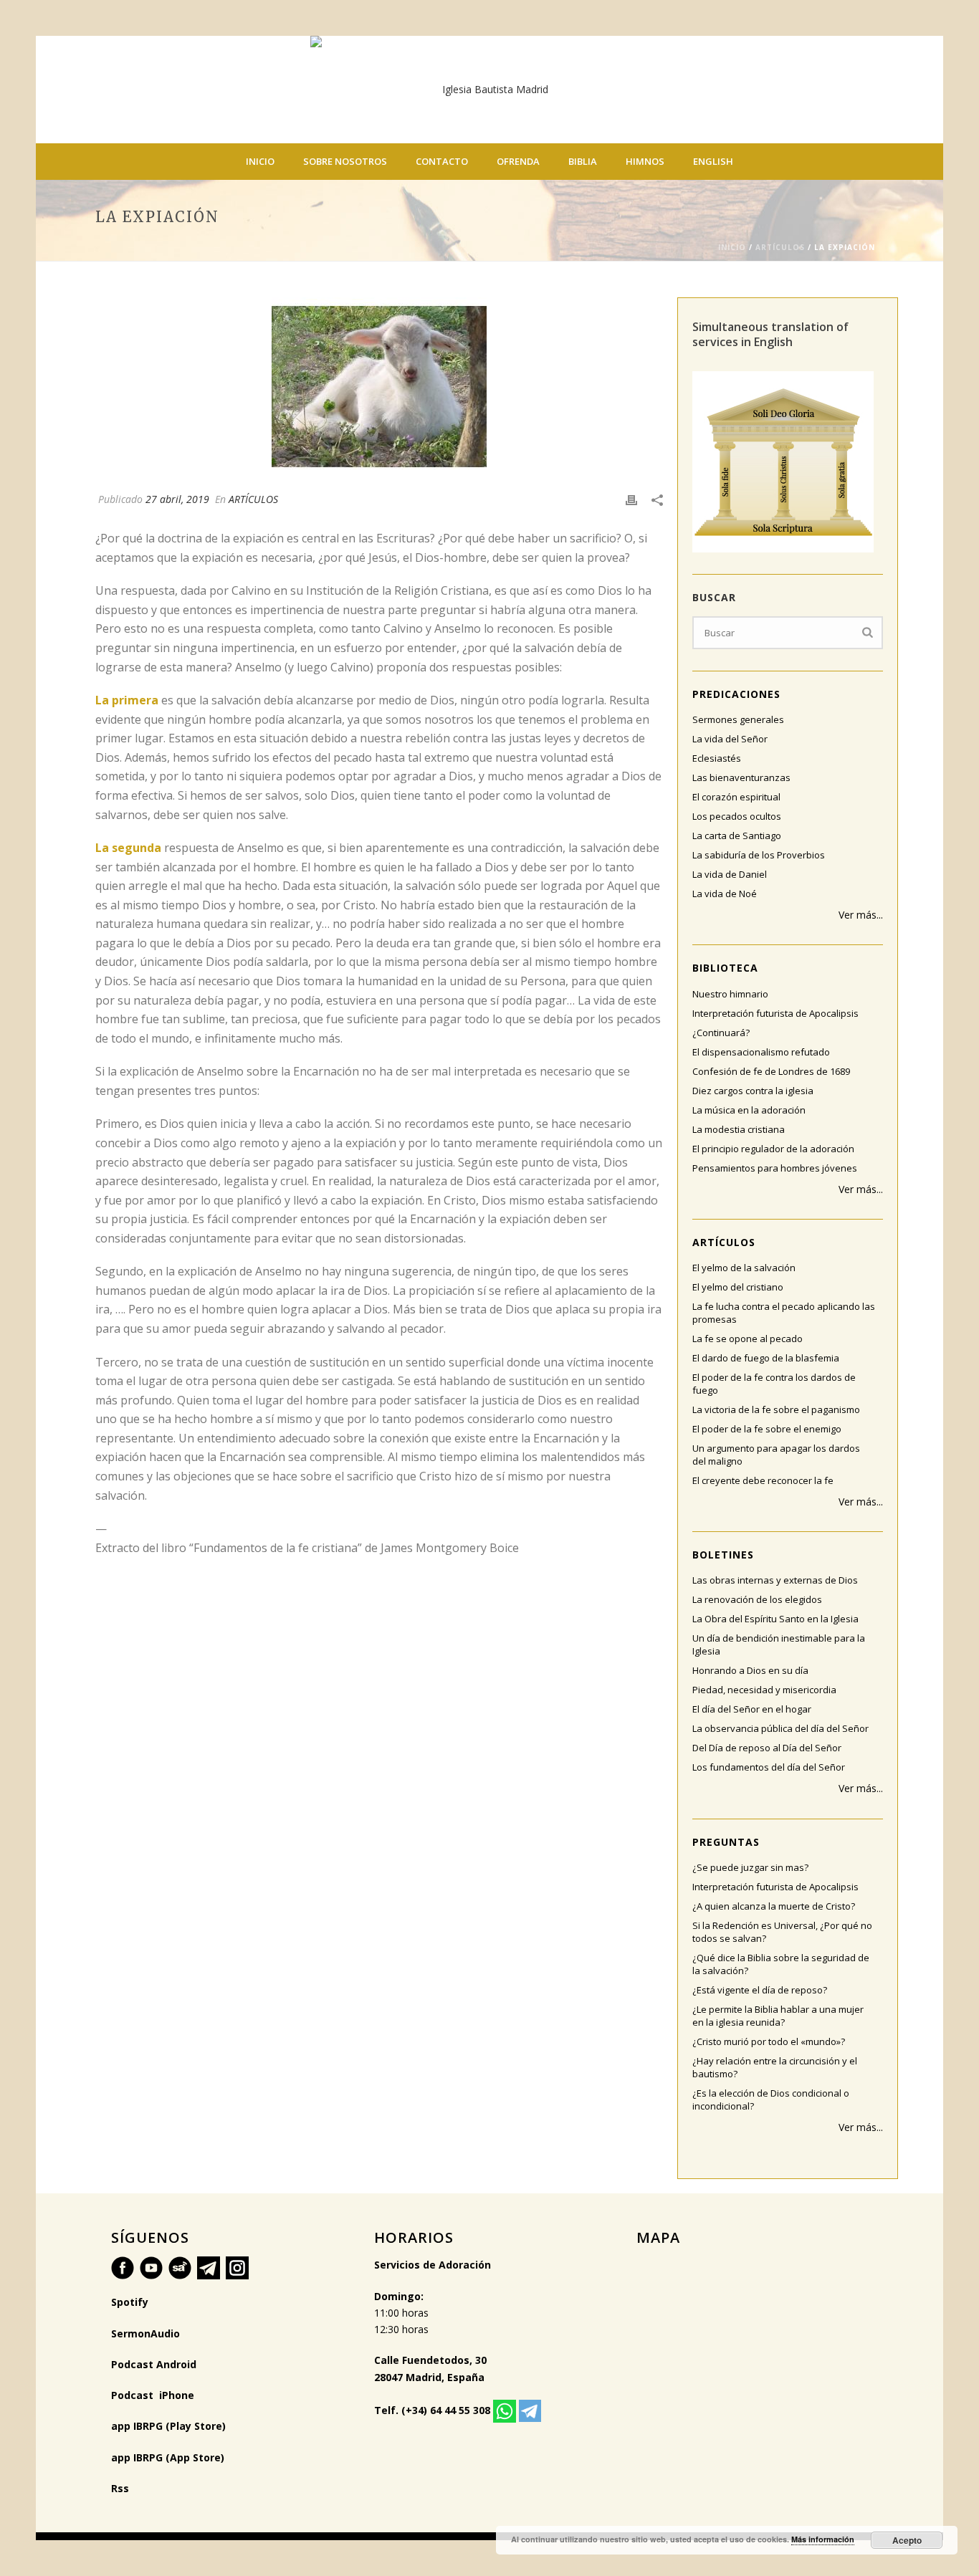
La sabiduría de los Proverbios (759, 855)
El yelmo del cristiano (738, 1287)
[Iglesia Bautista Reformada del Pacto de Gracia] (489, 90)
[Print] (631, 499)
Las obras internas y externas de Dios (775, 1580)
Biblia (583, 161)
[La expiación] (379, 387)
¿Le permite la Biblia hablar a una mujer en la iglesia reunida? (778, 2016)
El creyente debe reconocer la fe (763, 1480)
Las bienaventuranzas (741, 777)
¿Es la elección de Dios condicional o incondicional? (771, 2099)
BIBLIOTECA (725, 968)
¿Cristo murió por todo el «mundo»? (769, 2041)
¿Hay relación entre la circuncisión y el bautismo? (775, 2067)
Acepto (907, 2540)
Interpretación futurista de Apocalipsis (775, 1013)
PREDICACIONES (736, 694)
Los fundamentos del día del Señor (769, 1767)
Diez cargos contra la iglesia (753, 1091)
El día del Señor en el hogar (752, 1709)
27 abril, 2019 (177, 499)
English (713, 161)
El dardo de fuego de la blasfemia (766, 1358)
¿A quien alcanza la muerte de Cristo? (774, 1906)
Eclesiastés (717, 758)
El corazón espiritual (736, 797)
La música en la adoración (749, 1110)
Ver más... (861, 915)
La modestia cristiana (739, 1129)
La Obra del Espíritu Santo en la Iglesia (775, 1619)
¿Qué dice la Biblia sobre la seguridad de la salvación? (781, 1964)
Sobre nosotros (345, 161)
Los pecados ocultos (737, 816)
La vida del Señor (730, 739)
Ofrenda (518, 161)
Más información (823, 2539)
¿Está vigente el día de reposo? (760, 1990)
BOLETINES (723, 1555)
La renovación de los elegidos (757, 1599)
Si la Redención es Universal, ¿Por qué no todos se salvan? (782, 1932)
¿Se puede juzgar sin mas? (750, 1867)
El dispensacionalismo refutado (761, 1052)
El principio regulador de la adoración (773, 1149)
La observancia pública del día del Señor (780, 1728)
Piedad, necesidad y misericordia (764, 1690)
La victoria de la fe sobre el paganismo (776, 1409)
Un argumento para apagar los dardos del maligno (776, 1455)
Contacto (442, 161)
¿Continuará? (721, 1033)
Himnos (645, 161)
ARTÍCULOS (780, 247)
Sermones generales (738, 719)
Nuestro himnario (730, 994)
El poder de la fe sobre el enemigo (767, 1429)
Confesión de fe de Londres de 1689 (771, 1071)
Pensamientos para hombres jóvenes (775, 1168)
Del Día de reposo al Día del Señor (767, 1748)
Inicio (260, 161)
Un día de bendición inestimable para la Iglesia (779, 1644)
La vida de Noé (725, 894)
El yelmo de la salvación (744, 1268)
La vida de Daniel (730, 874)
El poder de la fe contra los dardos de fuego (774, 1384)
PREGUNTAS (726, 1842)
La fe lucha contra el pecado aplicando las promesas (784, 1313)
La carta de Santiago (737, 835)
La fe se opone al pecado (748, 1339)
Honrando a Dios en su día (750, 1670)
